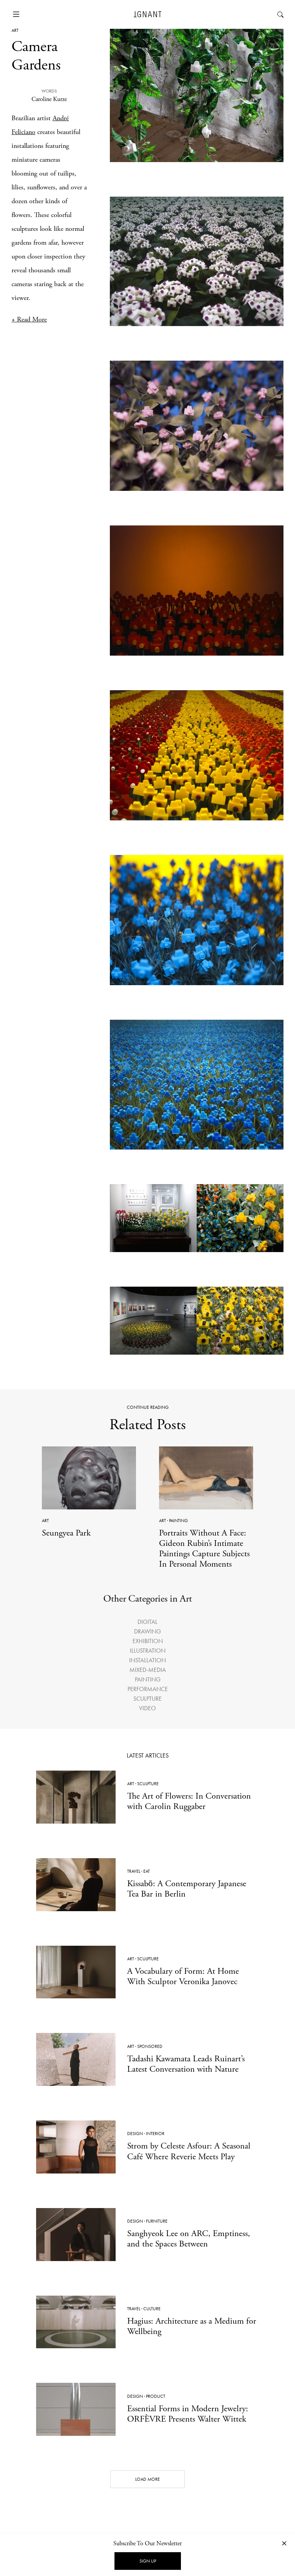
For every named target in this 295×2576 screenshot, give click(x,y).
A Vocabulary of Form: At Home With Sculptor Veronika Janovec (183, 1976)
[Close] (284, 2543)
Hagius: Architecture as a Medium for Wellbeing (192, 2326)
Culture (152, 2309)
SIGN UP (148, 2561)
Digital (147, 1622)
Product (156, 2396)
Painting (178, 1521)
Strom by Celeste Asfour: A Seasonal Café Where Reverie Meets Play (189, 2151)
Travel (134, 1871)
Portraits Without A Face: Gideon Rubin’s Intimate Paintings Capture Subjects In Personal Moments (204, 1549)
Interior (155, 2134)
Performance (148, 1689)
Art (15, 30)
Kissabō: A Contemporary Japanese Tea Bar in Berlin (187, 1889)
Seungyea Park (66, 1533)
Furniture (157, 2221)
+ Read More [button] (29, 319)
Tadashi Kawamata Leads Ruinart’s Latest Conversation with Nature (186, 2064)
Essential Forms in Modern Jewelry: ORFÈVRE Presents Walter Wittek (188, 2414)
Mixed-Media (148, 1670)
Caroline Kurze (49, 99)
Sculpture (147, 1699)
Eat (147, 1871)
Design (135, 2134)
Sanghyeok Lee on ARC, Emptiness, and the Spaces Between (189, 2239)
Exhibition (148, 1641)
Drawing (147, 1631)
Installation (147, 1660)
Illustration (148, 1651)
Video (147, 1708)
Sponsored (150, 2046)
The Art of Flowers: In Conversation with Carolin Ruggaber (189, 1801)
